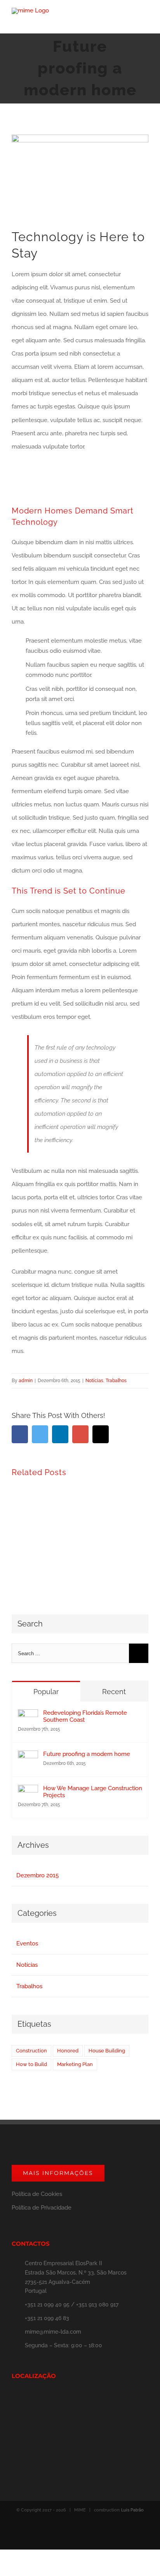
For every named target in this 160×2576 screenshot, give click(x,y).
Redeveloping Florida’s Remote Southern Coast (85, 1716)
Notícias (94, 1381)
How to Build (31, 2064)
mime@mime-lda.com (53, 2332)
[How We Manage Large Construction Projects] (28, 1791)
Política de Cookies (37, 2194)
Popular (46, 1692)
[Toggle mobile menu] (145, 22)
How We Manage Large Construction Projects (93, 1792)
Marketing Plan (75, 2064)
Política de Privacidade (42, 2208)
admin (26, 1381)
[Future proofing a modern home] (28, 1757)
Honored (68, 2051)
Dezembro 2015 (37, 1875)
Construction (31, 2051)
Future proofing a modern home (87, 1754)
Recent (114, 1692)
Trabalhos (116, 1381)
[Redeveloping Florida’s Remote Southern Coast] (28, 1716)
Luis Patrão (132, 2510)
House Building (107, 2051)
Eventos (27, 1943)
